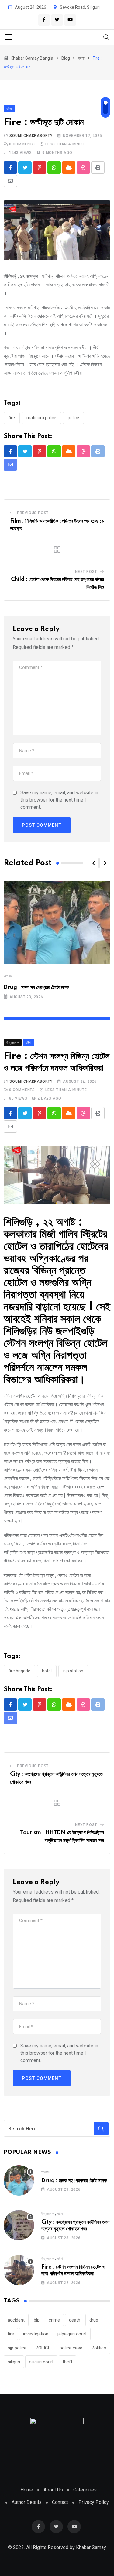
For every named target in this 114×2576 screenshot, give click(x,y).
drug (94, 2320)
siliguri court (41, 2362)
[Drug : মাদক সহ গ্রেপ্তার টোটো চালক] (19, 2180)
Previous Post (33, 513)
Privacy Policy (94, 2502)
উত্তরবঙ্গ (48, 2214)
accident (16, 2320)
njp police (17, 2348)
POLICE (73, 418)
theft (67, 2362)
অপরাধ (8, 976)
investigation (36, 2334)
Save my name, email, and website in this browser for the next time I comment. (59, 800)
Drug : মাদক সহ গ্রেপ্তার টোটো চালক (36, 988)
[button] (93, 863)
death (75, 2320)
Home (27, 2490)
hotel (47, 1671)
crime (54, 2320)
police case (71, 2348)
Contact (60, 2502)
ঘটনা (60, 2214)
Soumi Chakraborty (31, 136)
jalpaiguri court (72, 2334)
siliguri (14, 2362)
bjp (37, 2320)
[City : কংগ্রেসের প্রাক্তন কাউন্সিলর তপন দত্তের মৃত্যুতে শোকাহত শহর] (19, 2225)
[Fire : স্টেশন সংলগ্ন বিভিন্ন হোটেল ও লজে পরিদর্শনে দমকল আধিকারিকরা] (19, 2270)
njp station (73, 1671)
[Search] (106, 37)
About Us (53, 2490)
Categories (85, 2490)
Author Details (27, 2502)
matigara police (41, 418)
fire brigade (19, 1671)
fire (12, 418)
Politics (99, 2348)
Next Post (86, 572)
